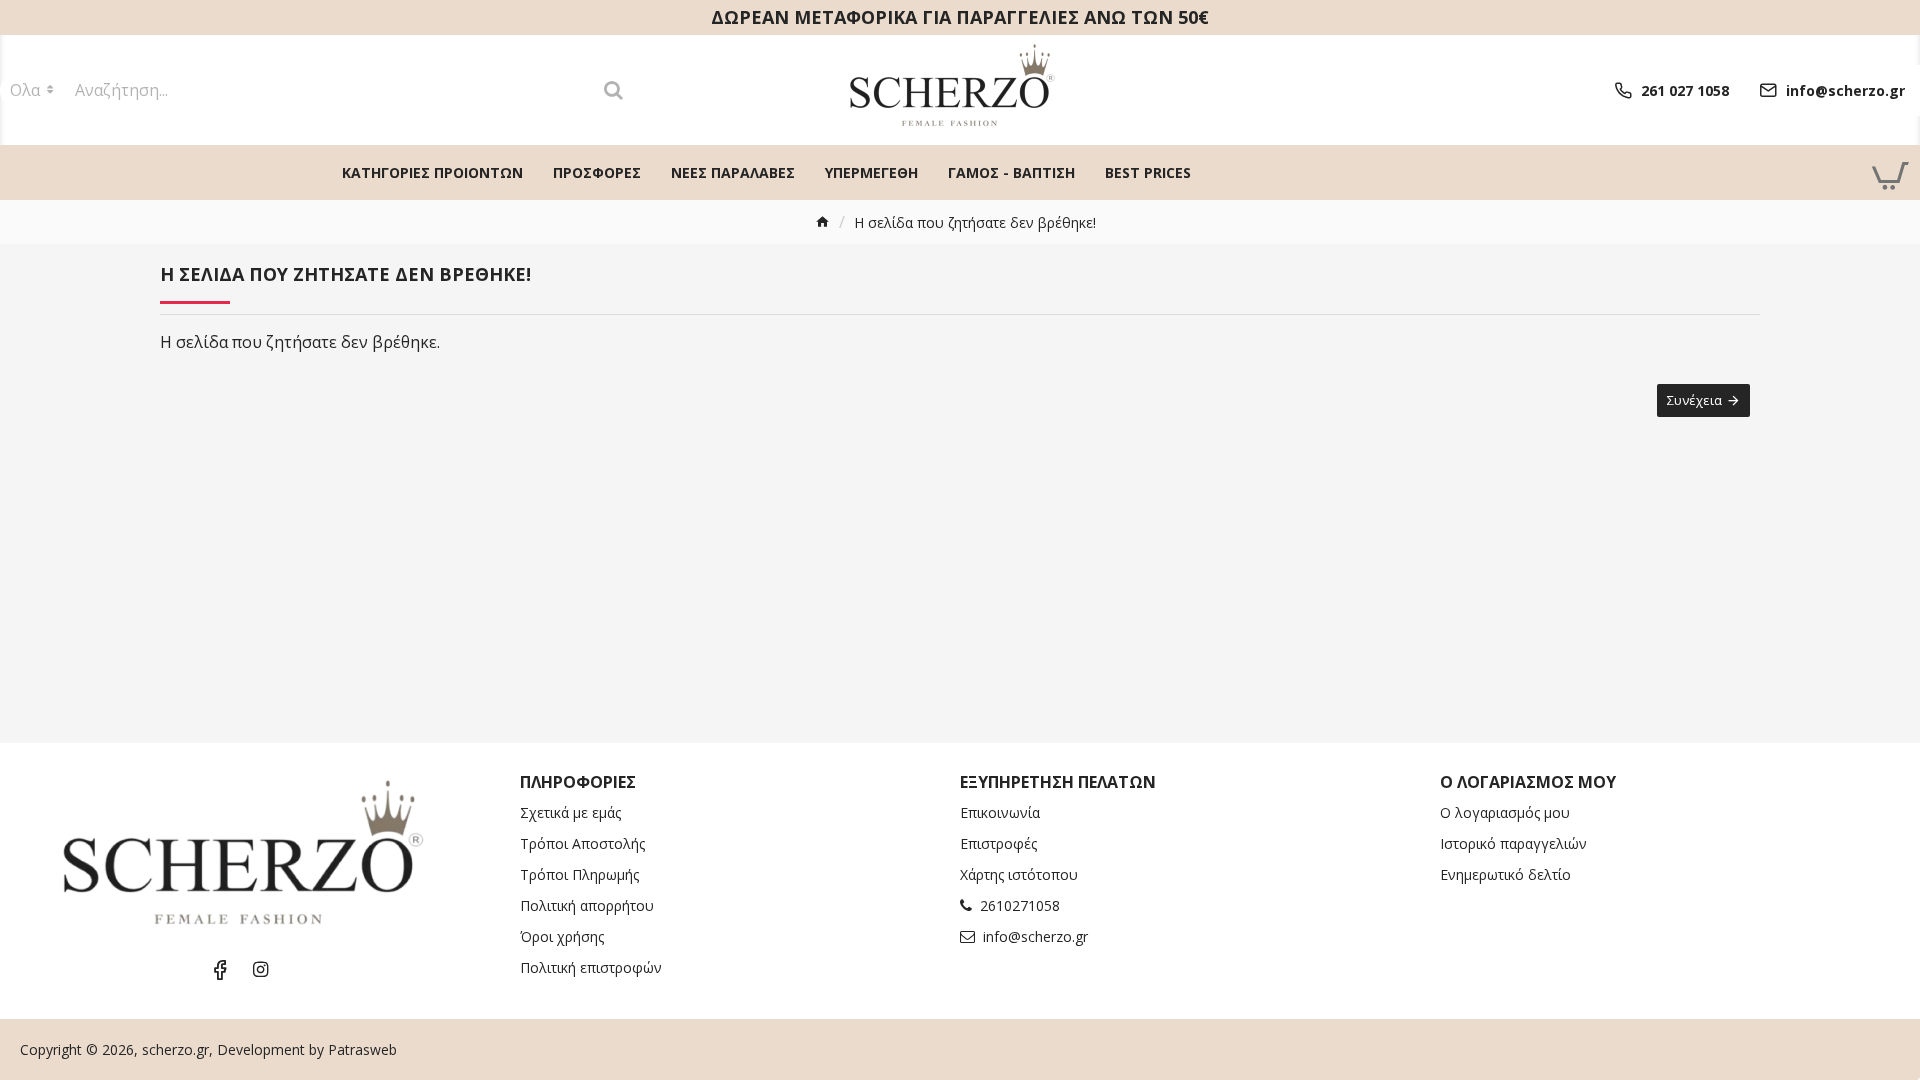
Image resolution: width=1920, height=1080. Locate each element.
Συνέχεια (1694, 400)
